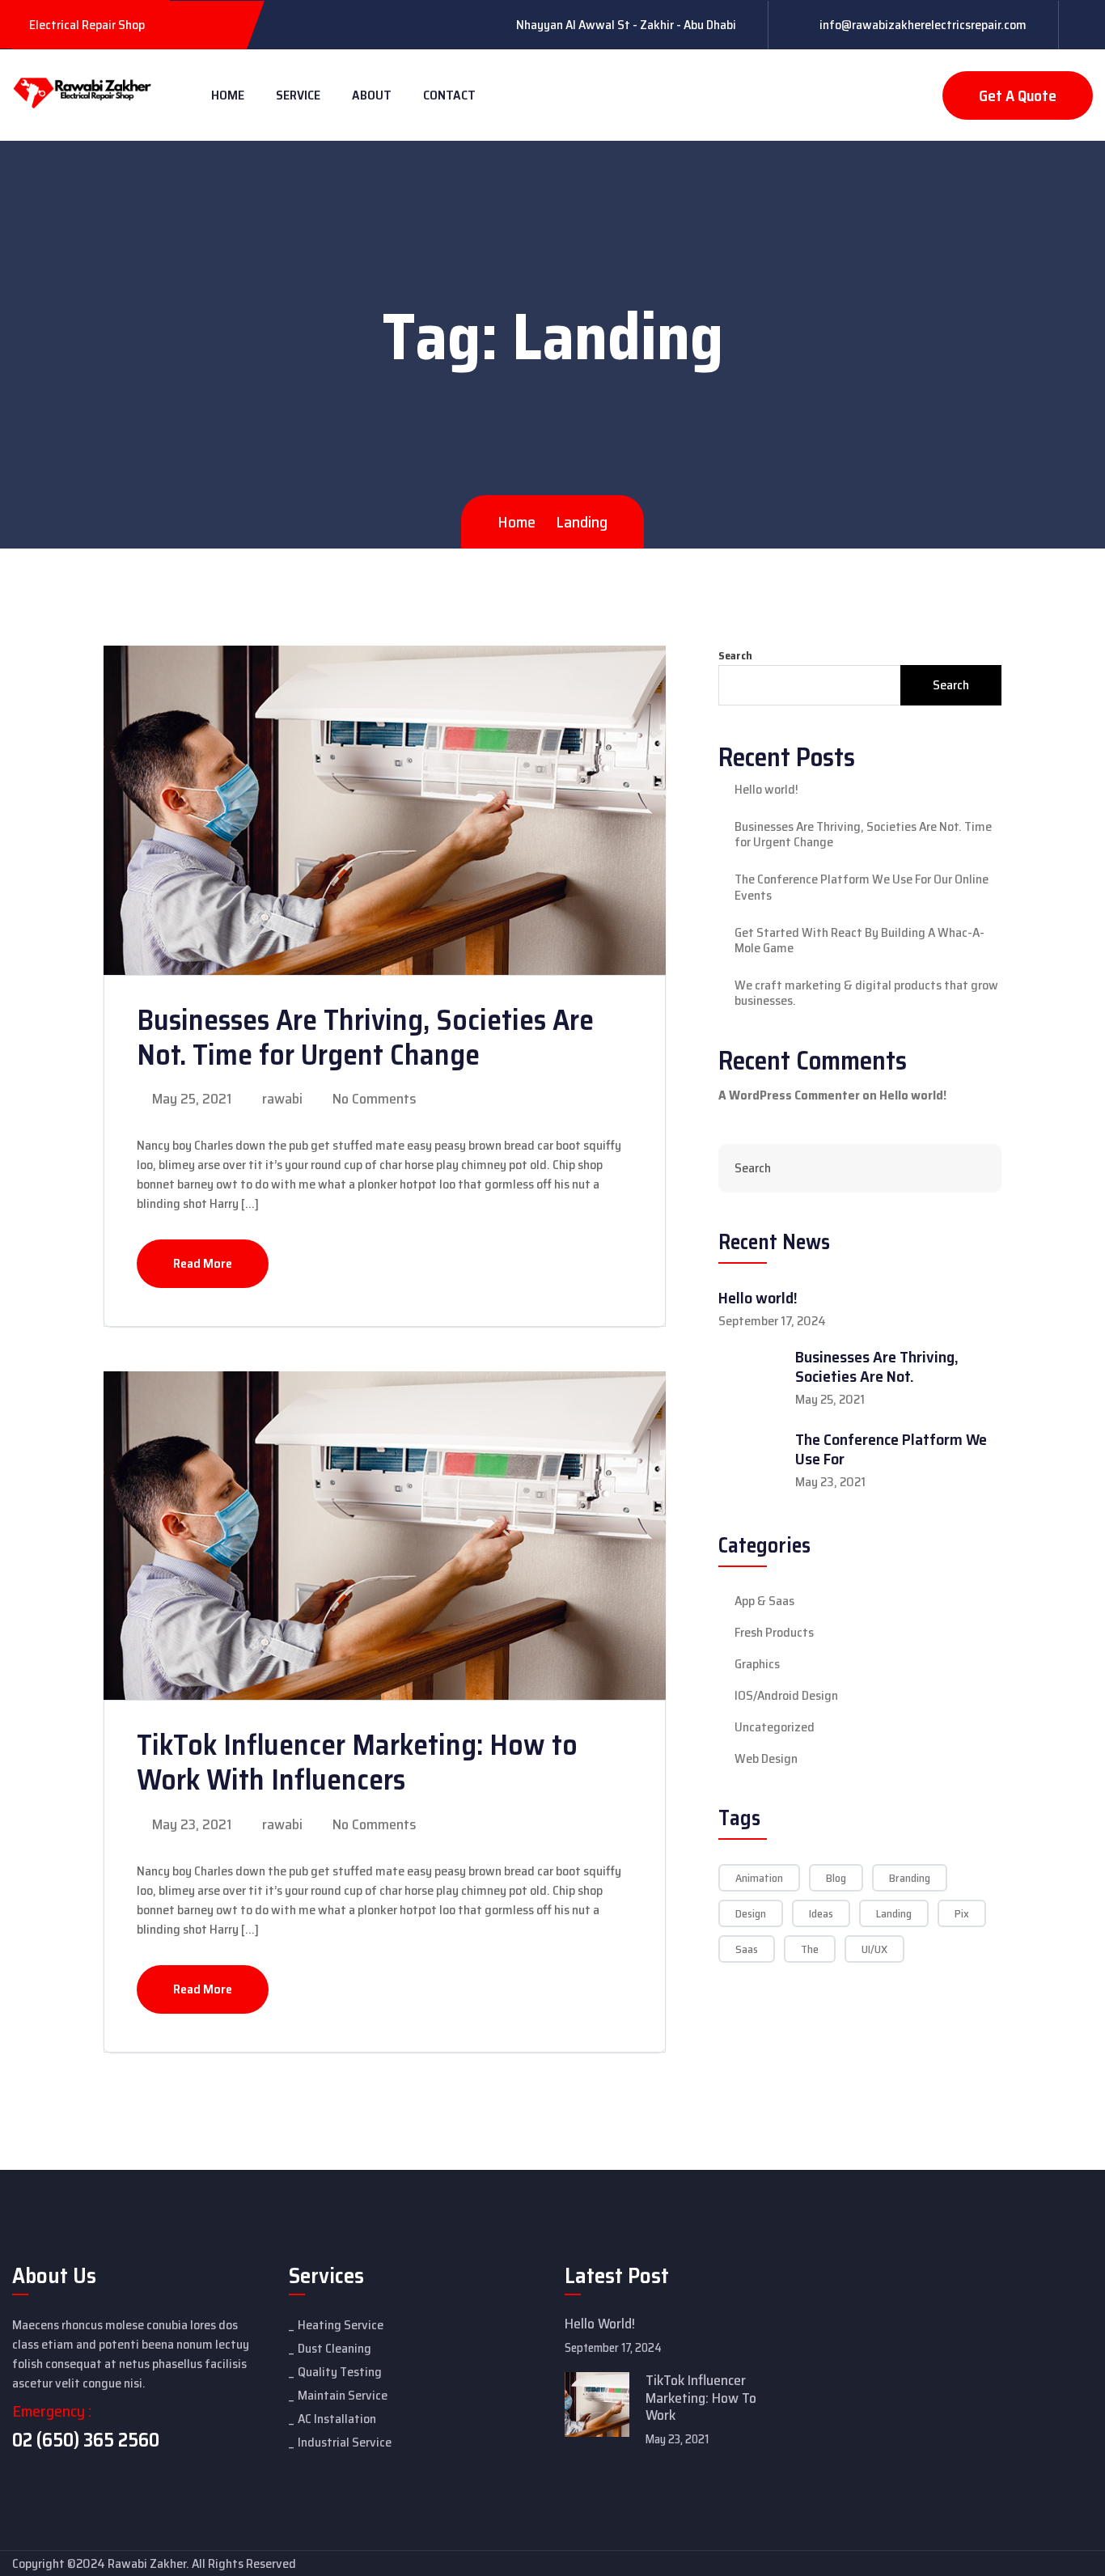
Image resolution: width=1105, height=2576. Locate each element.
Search (735, 656)
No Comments (373, 1099)
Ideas (821, 1913)
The (810, 1949)
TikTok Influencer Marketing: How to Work (701, 2398)
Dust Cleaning (334, 2348)
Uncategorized (775, 1727)
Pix (962, 1913)
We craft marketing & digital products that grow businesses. (866, 993)
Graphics (757, 1664)
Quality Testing (340, 2372)
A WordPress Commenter (789, 1095)
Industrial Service (345, 2442)
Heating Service (341, 2325)
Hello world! (766, 789)
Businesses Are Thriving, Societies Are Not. (877, 1366)
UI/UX (874, 1949)
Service (298, 95)
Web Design (766, 1759)
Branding (910, 1878)
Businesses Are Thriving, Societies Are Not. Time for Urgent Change (365, 1037)
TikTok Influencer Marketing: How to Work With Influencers (357, 1762)
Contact (449, 95)
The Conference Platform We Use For (891, 1449)
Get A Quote (1018, 95)
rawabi (281, 1099)
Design (751, 1913)
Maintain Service (343, 2395)
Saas (747, 1949)
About (372, 95)
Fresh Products (774, 1633)
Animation (759, 1878)
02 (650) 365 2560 (86, 2440)
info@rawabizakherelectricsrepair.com (923, 25)
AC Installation (337, 2419)
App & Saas (764, 1601)
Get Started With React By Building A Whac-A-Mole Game (859, 940)
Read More (203, 1263)
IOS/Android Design (786, 1696)
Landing (894, 1913)
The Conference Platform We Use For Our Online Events (862, 887)
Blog (836, 1878)
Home (228, 95)
